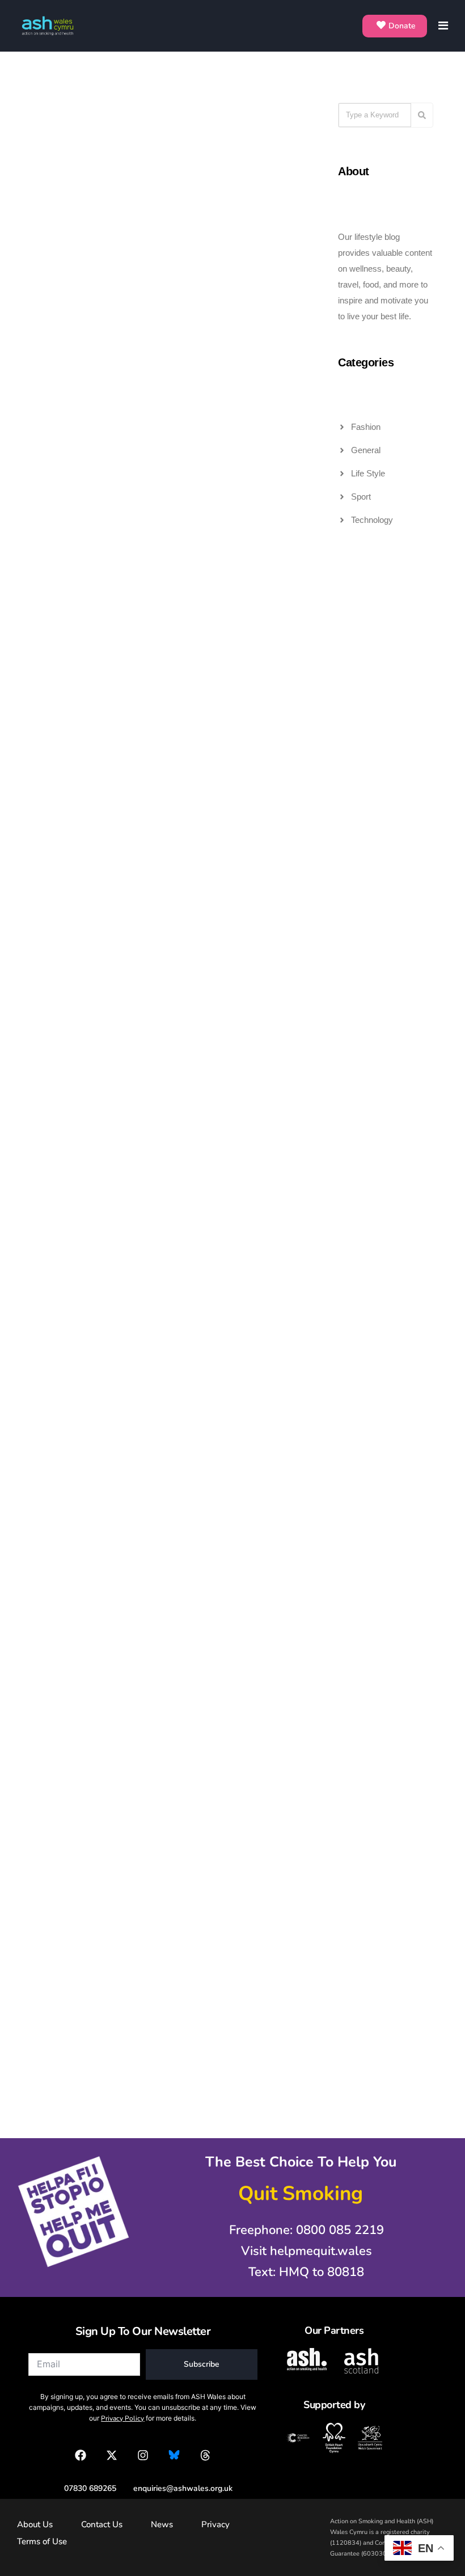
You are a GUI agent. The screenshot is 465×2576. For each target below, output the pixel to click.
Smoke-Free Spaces (240, 1537)
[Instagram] (143, 2455)
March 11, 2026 (50, 595)
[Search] (422, 115)
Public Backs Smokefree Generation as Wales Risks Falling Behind (211, 1295)
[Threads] (205, 2455)
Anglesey (202, 1483)
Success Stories (244, 563)
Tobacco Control (241, 147)
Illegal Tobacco (105, 129)
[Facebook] (81, 2455)
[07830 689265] (84, 2488)
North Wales (249, 1501)
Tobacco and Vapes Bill (93, 165)
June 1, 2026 (46, 197)
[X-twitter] (112, 2455)
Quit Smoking (72, 545)
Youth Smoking (246, 918)
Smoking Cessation (240, 545)
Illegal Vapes (110, 147)
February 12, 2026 (195, 595)
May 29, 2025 (47, 1863)
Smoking (117, 545)
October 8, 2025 (191, 1232)
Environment (249, 1483)
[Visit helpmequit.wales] (301, 2251)
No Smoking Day (106, 527)
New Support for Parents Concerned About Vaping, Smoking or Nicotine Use (81, 1614)
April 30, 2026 (188, 197)
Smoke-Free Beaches (237, 1519)
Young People (248, 165)
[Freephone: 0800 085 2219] (301, 2230)
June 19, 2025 (187, 1551)
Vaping (259, 881)
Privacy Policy (122, 2418)
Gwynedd (202, 1501)
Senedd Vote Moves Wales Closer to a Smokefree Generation (207, 977)
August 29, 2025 (52, 1551)
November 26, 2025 (58, 1232)
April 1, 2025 (185, 1863)
